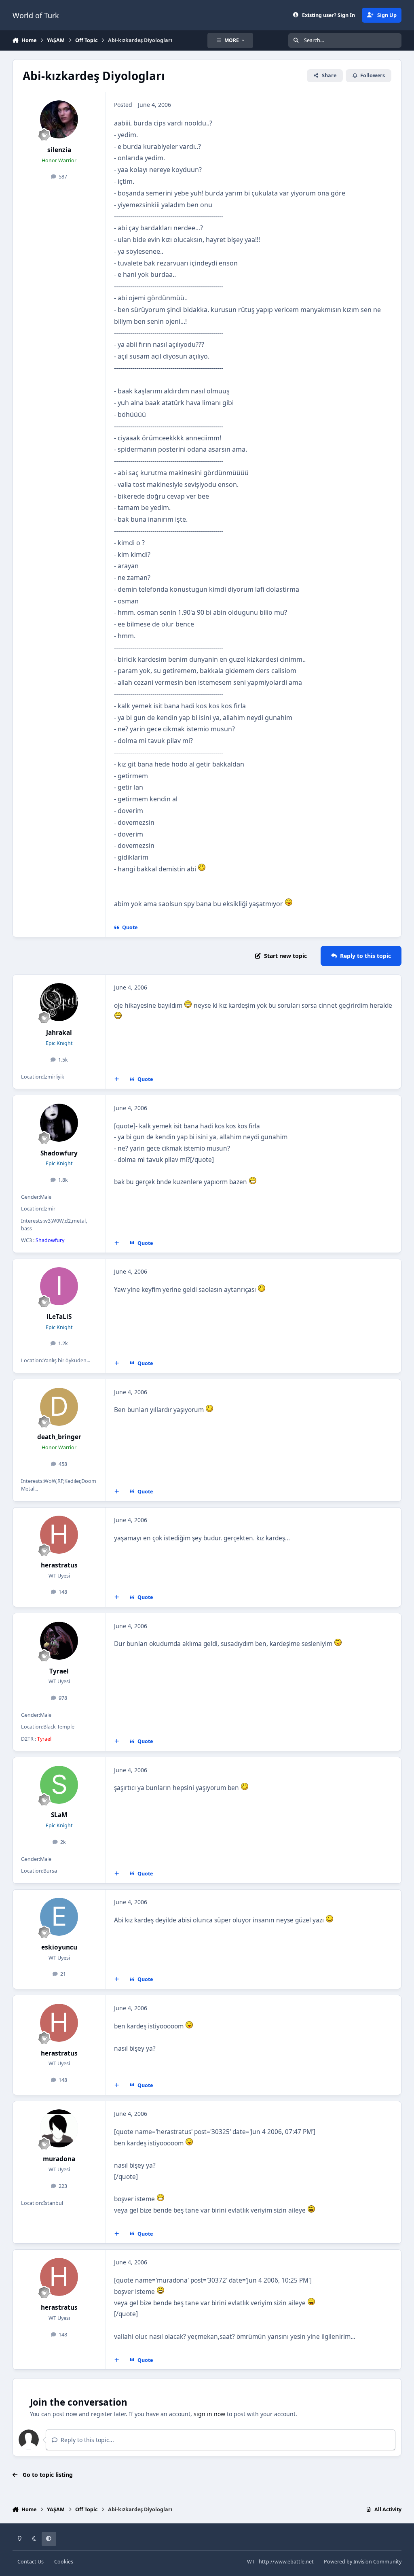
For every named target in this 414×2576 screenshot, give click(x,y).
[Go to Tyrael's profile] (59, 1641)
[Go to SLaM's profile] (59, 1785)
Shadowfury (59, 1153)
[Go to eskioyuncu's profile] (59, 1917)
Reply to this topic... (87, 2440)
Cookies (64, 2562)
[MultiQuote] (116, 1079)
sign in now (209, 2414)
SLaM (59, 1815)
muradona (59, 2159)
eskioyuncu (59, 1947)
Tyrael (59, 1671)
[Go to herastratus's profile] (59, 1535)
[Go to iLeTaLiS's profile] (59, 1286)
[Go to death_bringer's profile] (59, 1407)
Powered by (363, 2562)
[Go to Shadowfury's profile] (59, 1123)
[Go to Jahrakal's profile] (59, 1002)
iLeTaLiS (59, 1317)
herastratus (59, 1565)
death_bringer (59, 1437)
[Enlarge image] (202, 869)
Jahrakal (59, 1033)
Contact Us (31, 2562)
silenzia (59, 150)
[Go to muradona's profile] (59, 2128)
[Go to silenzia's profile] (59, 119)
